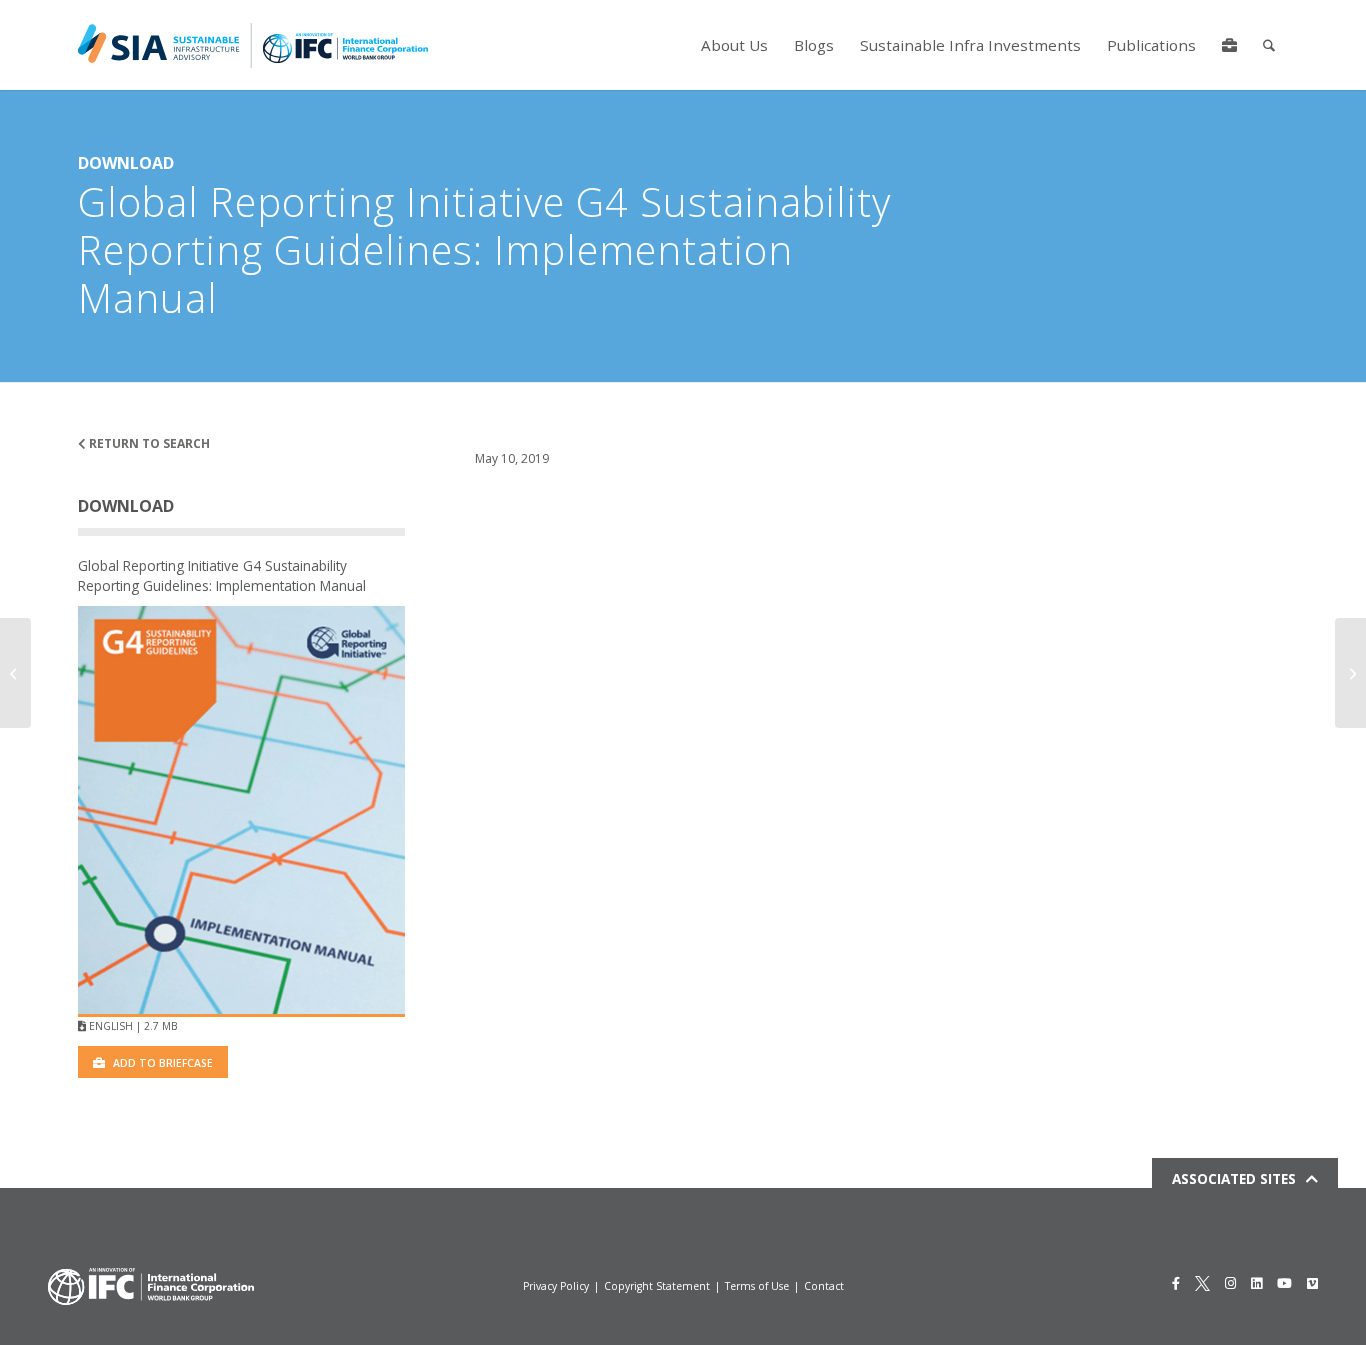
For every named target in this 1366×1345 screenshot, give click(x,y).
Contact (824, 1286)
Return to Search (148, 443)
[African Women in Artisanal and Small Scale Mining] (1350, 673)
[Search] (1269, 45)
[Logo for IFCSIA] (253, 45)
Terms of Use (757, 1286)
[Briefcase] (1229, 45)
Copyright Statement (657, 1286)
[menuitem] (734, 45)
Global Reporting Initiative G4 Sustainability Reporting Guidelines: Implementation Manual (222, 575)
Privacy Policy (556, 1286)
